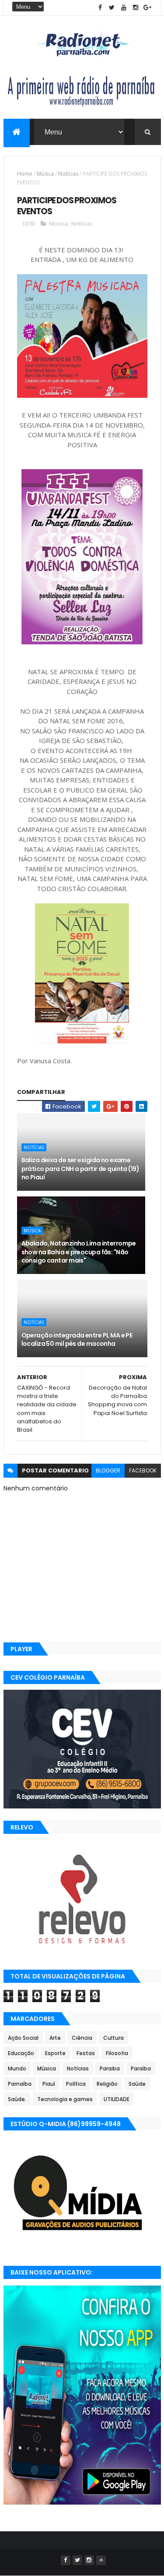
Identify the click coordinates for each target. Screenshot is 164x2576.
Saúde (137, 2084)
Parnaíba (20, 2084)
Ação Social (23, 2038)
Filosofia (117, 2053)
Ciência (82, 2038)
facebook (143, 1470)
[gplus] (147, 8)
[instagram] (136, 8)
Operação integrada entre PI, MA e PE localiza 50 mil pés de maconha (77, 1340)
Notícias (68, 174)
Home (25, 174)
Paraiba (110, 2068)
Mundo (17, 2068)
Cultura (113, 2038)
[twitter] (112, 8)
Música (45, 174)
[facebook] (100, 8)
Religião (107, 2084)
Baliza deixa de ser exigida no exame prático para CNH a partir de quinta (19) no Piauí (80, 1169)
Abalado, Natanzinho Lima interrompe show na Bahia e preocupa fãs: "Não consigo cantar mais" (79, 1252)
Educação (21, 2053)
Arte (55, 2038)
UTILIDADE (117, 2099)
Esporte (55, 2053)
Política (76, 2084)
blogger (108, 1470)
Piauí (49, 2084)
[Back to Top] (101, 2560)
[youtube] (124, 8)
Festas (86, 2053)
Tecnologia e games (65, 2099)
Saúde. (17, 2099)
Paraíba (141, 2068)
